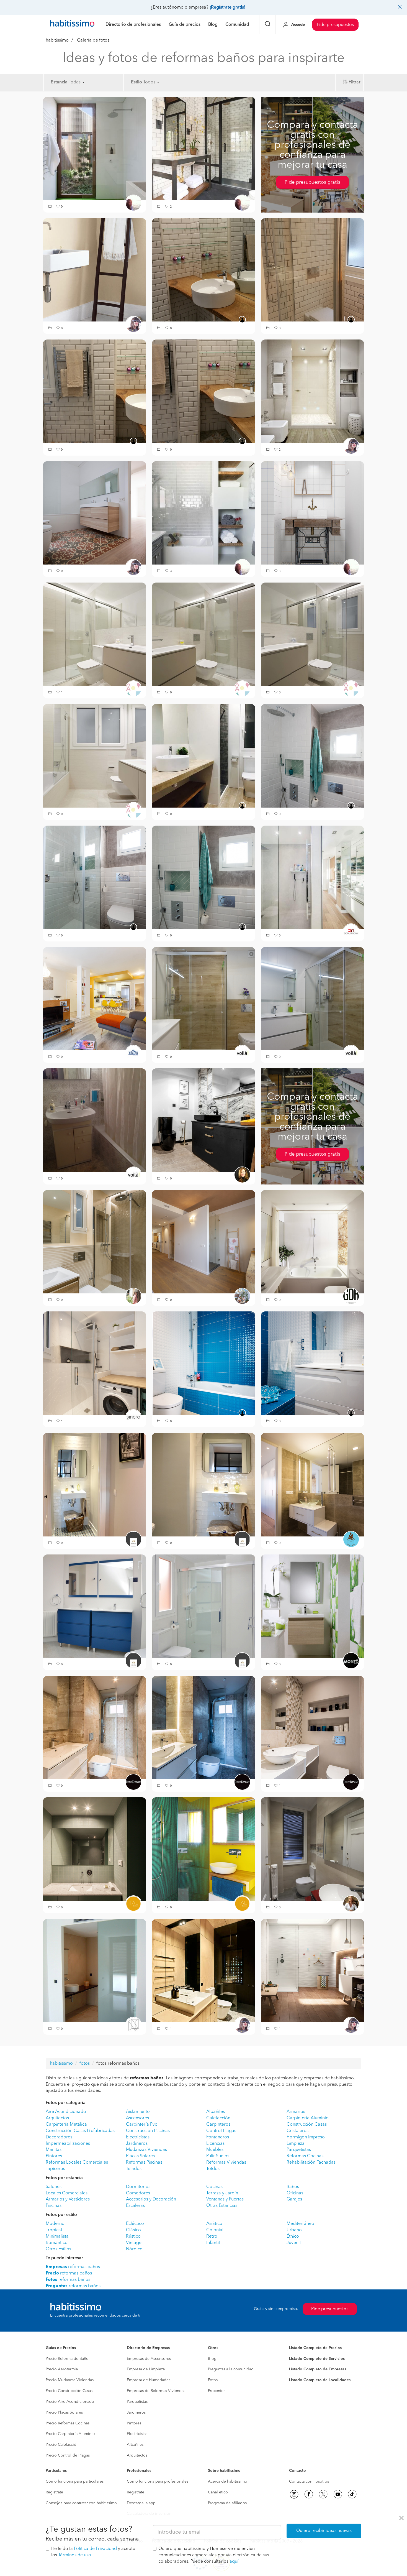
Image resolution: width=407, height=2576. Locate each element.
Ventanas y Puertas (225, 2199)
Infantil (213, 2243)
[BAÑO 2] (95, 877)
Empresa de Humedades (149, 2380)
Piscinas (54, 2206)
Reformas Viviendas (226, 2163)
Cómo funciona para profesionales (158, 2481)
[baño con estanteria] (203, 513)
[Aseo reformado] (312, 1849)
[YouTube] (338, 2494)
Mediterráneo (300, 2224)
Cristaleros (297, 2131)
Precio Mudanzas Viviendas (70, 2380)
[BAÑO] (95, 391)
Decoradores (59, 2137)
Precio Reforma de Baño (67, 2359)
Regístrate (54, 2492)
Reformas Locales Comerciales (77, 2163)
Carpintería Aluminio (308, 2118)
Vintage (134, 2243)
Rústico (133, 2237)
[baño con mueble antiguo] (312, 513)
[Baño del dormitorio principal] (312, 1485)
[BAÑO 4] (312, 756)
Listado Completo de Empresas (318, 2369)
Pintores (54, 2156)
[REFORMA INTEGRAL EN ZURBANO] (312, 877)
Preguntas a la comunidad (231, 2369)
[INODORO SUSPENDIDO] (312, 270)
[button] (51, 207)
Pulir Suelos (218, 2156)
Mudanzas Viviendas (146, 2150)
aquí (234, 2562)
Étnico (293, 2237)
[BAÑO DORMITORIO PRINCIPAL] (203, 391)
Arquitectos (57, 2118)
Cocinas (214, 2187)
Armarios (296, 2112)
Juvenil (294, 2243)
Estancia (59, 82)
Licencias (215, 2144)
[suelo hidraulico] (95, 513)
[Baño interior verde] (95, 1849)
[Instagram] (294, 2494)
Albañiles (216, 2112)
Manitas (54, 2150)
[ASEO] (312, 1727)
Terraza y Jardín (222, 2193)
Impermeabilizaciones (68, 2144)
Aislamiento (138, 2112)
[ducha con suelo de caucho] (95, 148)
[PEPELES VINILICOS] (312, 1606)
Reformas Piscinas (144, 2163)
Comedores (138, 2193)
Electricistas (138, 2137)
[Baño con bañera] (95, 756)
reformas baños (73, 2267)
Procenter (216, 2391)
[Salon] (95, 999)
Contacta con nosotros (309, 2481)
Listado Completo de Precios (315, 2348)
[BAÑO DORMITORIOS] (95, 1970)
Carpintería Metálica (66, 2125)
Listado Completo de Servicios (317, 2359)
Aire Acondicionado (66, 2112)
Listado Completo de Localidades (320, 2380)
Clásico (133, 2230)
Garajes (294, 2199)
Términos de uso (75, 2555)
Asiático (214, 2224)
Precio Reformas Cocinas (68, 2423)
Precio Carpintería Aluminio (70, 2434)
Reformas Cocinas (305, 2156)
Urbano (294, 2230)
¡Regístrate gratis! (227, 7)
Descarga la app (141, 2503)
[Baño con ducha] (95, 634)
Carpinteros (218, 2125)
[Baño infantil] (203, 1363)
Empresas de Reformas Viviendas (156, 2391)
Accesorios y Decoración (151, 2199)
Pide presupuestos (335, 25)
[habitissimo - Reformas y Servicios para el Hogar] (72, 25)
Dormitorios (138, 2187)
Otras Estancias (222, 2206)
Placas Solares (140, 2156)
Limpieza (296, 2144)
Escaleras (135, 2206)
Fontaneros (218, 2137)
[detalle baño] (203, 999)
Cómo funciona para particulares (75, 2481)
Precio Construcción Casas (69, 2391)
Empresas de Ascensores (149, 2359)
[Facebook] (309, 2494)
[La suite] (203, 1242)
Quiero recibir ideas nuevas (324, 2531)
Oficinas (295, 2193)
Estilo (136, 82)
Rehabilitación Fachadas (311, 2163)
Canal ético (218, 2492)
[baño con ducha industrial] (203, 148)
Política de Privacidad (95, 2549)
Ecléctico (135, 2224)
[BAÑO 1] (203, 877)
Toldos (213, 2169)
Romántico (57, 2243)
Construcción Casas (307, 2125)
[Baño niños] (95, 1606)
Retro (212, 2237)
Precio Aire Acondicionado (70, 2402)
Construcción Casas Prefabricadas (80, 2131)
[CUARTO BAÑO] (203, 1120)
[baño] (95, 270)
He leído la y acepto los (93, 2552)
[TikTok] (352, 2494)
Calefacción (218, 2118)
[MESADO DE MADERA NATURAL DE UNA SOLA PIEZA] (203, 270)
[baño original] (95, 1120)
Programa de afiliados (227, 2503)
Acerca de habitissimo (228, 2481)
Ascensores (137, 2118)
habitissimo (57, 40)
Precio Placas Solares (64, 2412)
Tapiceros (55, 2169)
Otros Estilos (58, 2249)
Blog (212, 2359)
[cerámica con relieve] (312, 1970)
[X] (323, 2494)
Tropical (54, 2230)
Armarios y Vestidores (68, 2199)
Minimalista (57, 2237)
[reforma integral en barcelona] (312, 1242)
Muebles (215, 2150)
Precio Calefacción (62, 2445)
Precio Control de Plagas (68, 2455)
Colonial (215, 2230)
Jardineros (137, 2144)
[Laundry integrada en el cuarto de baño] (95, 1363)
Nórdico (134, 2249)
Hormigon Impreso (306, 2137)
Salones (54, 2187)
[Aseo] (95, 1485)
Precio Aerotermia (62, 2369)
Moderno (55, 2224)
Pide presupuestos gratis (312, 182)
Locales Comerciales (67, 2193)
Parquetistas (299, 2150)
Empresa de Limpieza (146, 2369)
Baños (293, 2187)
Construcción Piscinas (148, 2131)
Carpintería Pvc (141, 2125)
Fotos (213, 2380)
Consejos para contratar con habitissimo (81, 2503)
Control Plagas (221, 2131)
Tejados (134, 2169)
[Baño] (203, 756)
